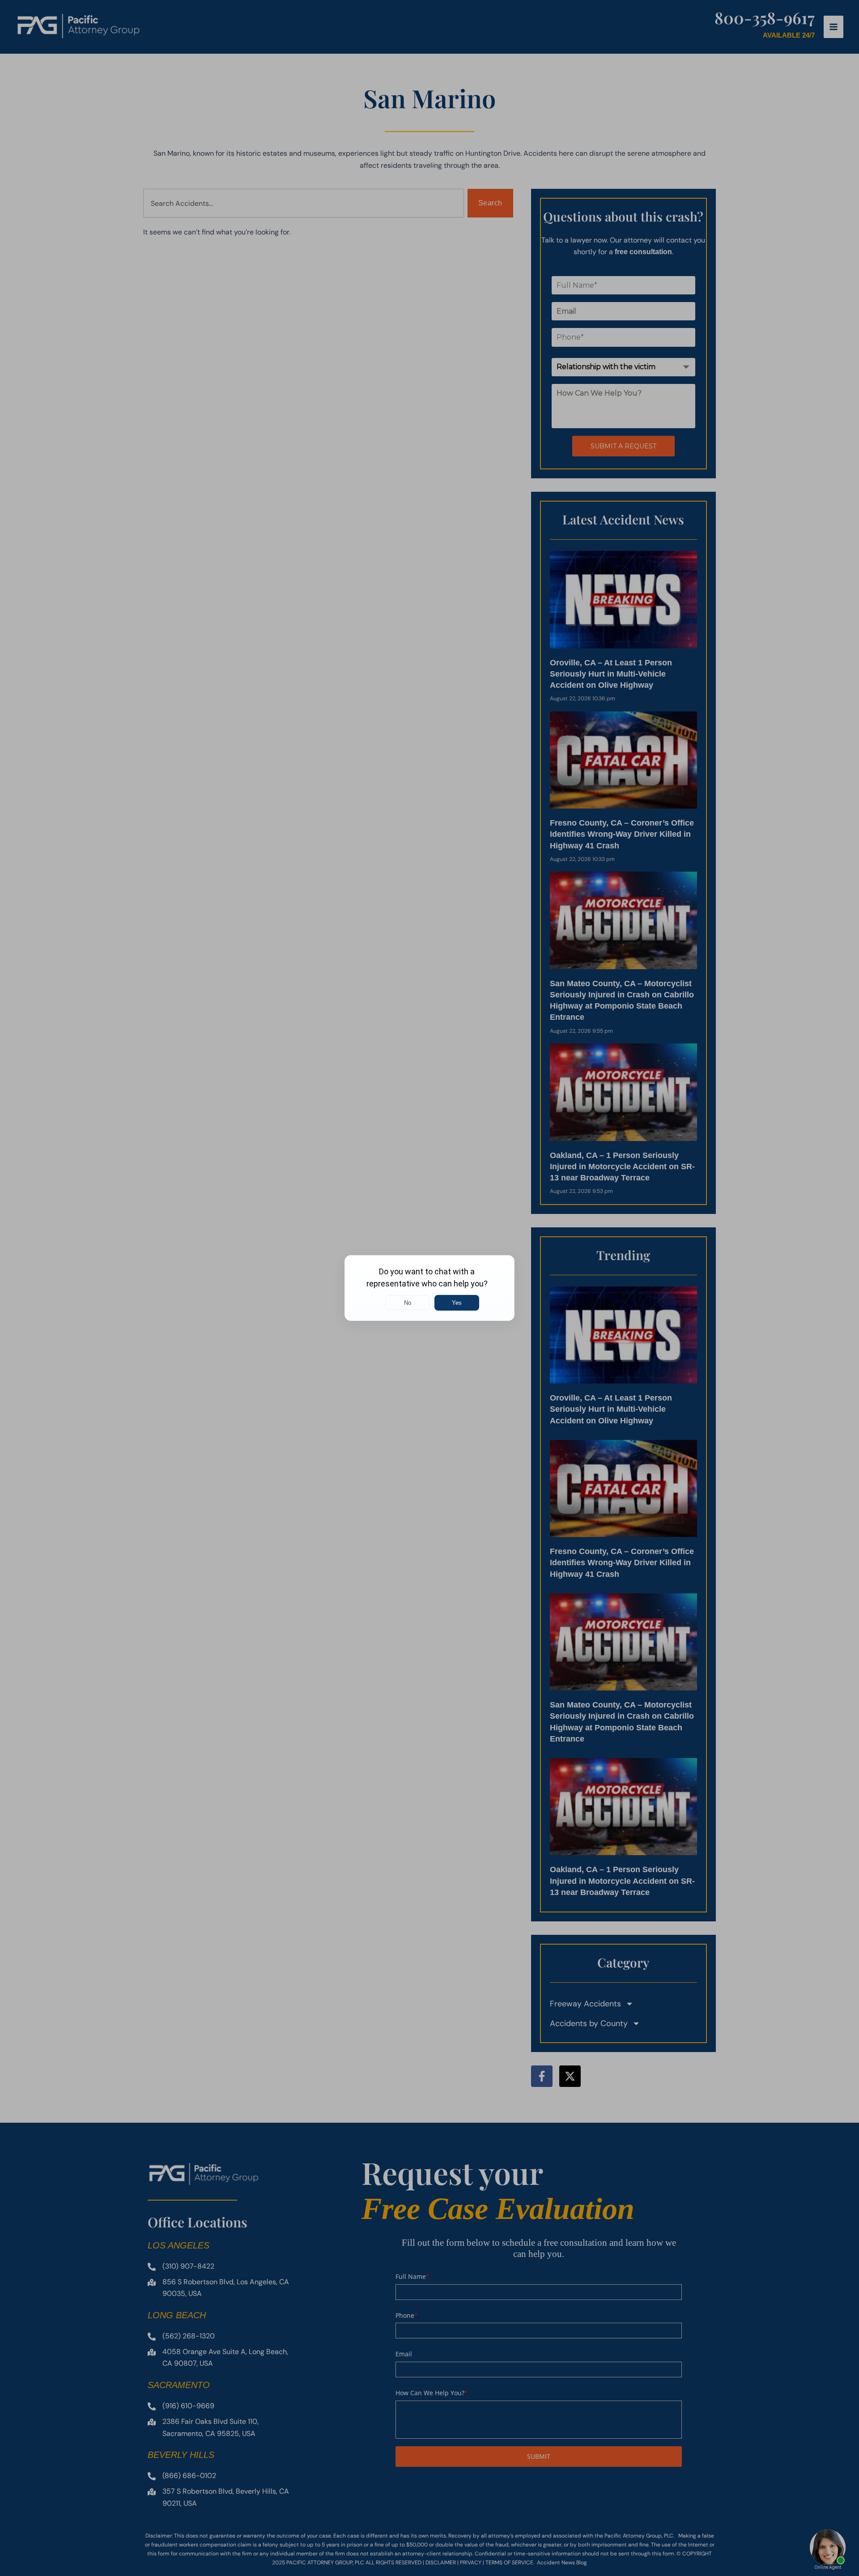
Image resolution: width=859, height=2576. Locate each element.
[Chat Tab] (429, 1288)
